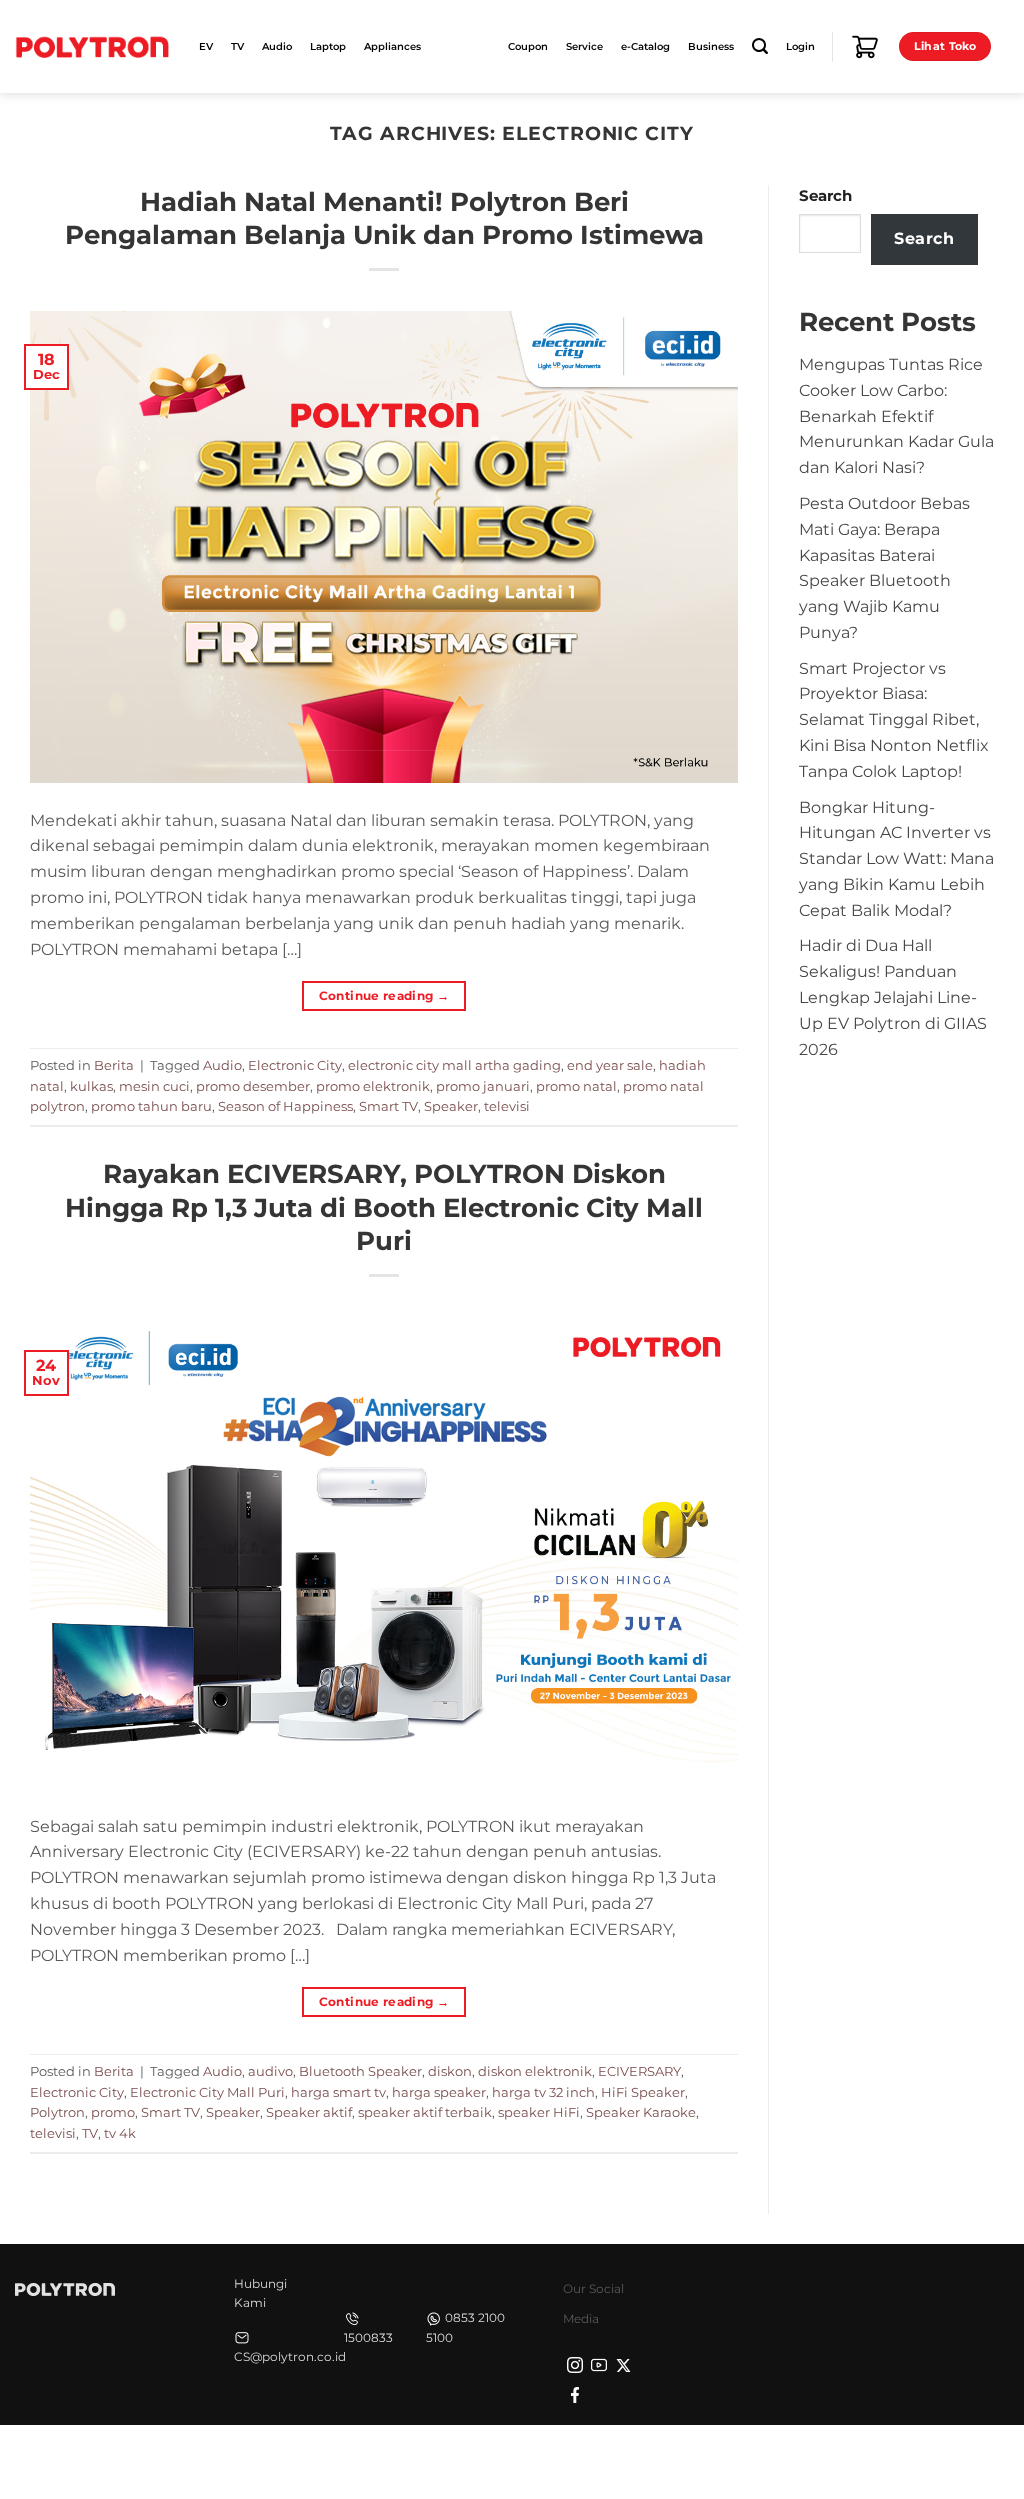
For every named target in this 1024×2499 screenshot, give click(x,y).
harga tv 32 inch (543, 2092)
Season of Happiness (285, 1106)
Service (584, 46)
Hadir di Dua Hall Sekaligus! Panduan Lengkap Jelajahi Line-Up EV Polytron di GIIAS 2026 (893, 996)
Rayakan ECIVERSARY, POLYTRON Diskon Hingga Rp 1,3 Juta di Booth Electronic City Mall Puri (384, 1207)
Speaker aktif (309, 2112)
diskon (450, 2071)
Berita (114, 1065)
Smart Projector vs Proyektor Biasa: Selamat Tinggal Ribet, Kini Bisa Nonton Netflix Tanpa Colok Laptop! (894, 719)
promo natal (576, 1086)
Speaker (451, 1106)
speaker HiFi (539, 2112)
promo (113, 2112)
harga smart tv (338, 2092)
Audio (222, 1065)
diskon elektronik (535, 2071)
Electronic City (295, 1065)
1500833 (368, 2337)
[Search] (760, 46)
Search (825, 196)
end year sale (610, 1065)
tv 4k (120, 2133)
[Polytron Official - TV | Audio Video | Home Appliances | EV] (92, 46)
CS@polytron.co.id (290, 2356)
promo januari (483, 1086)
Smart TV (388, 1106)
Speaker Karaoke (641, 2112)
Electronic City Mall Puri (207, 2092)
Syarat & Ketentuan (821, 2459)
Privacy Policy (694, 2459)
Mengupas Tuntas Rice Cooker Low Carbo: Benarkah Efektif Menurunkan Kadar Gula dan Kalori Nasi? (896, 415)
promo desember (253, 1086)
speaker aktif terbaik (425, 2112)
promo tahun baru (151, 1106)
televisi (507, 1106)
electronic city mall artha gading (454, 1065)
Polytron (57, 2112)
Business (711, 46)
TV (90, 2133)
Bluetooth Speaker (360, 2071)
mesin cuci (154, 1086)
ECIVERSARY (639, 2071)
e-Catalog (645, 46)
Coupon (528, 46)
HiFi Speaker (643, 2092)
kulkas (91, 1086)
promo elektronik (373, 1086)
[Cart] (865, 47)
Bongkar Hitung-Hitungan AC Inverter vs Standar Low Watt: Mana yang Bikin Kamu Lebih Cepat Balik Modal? (896, 858)
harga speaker (439, 2092)
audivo (270, 2071)
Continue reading (384, 995)
